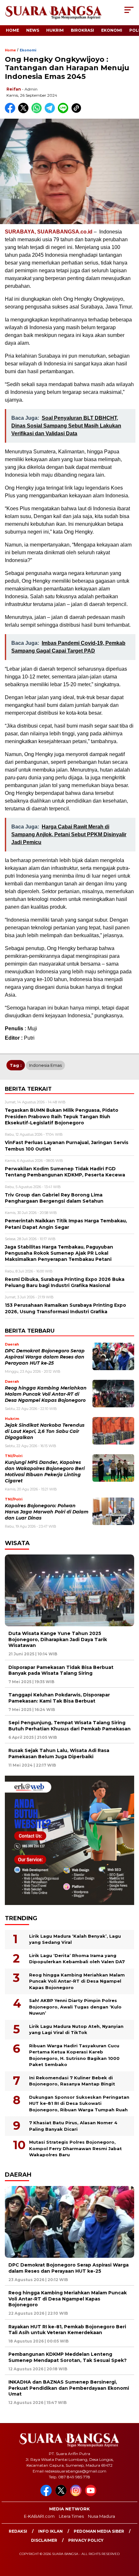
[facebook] (47, 2495)
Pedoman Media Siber (99, 2531)
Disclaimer (44, 2540)
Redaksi (18, 2531)
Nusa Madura (102, 2516)
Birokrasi (82, 30)
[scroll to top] (129, 2538)
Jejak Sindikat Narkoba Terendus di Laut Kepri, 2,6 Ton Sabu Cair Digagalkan (45, 1431)
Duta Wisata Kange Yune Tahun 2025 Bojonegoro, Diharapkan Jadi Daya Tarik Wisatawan (58, 1639)
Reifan (14, 89)
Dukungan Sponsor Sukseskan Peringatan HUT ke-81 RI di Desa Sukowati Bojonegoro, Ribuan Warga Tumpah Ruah (79, 2103)
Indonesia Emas (45, 1065)
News (33, 30)
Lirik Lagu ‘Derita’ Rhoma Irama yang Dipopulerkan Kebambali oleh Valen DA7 (77, 1959)
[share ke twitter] (25, 112)
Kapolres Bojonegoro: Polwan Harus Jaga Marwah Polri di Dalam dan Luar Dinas (47, 1512)
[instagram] (77, 2495)
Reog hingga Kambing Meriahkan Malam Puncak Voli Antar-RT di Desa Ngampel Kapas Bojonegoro (46, 1394)
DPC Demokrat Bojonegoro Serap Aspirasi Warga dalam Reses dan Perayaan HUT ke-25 (45, 1357)
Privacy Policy (86, 2540)
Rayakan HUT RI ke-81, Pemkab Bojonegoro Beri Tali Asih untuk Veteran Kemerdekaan (67, 2330)
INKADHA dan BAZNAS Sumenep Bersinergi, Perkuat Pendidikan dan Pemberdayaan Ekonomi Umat (69, 2388)
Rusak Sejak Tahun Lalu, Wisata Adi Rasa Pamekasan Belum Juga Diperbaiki (59, 1753)
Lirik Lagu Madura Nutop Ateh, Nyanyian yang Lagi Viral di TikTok (76, 2029)
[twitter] (62, 2495)
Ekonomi (112, 30)
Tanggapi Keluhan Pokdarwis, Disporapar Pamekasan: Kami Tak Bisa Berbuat (59, 1698)
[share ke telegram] (51, 112)
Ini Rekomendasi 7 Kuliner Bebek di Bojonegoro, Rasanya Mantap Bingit (72, 2081)
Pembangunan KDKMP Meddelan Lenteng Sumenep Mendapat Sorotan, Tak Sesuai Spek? (68, 2357)
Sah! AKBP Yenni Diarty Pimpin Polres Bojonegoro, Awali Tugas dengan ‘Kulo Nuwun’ (75, 2007)
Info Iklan (50, 2531)
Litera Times (71, 2516)
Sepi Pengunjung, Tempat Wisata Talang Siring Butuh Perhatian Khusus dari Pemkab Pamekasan (69, 1726)
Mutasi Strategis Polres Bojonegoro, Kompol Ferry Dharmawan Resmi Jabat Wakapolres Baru (75, 2148)
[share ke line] (64, 112)
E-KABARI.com (39, 2516)
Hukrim (55, 30)
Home (12, 30)
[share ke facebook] (11, 112)
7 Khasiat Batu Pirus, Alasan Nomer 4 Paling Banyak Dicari (73, 2126)
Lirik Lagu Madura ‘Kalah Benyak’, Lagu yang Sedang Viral (75, 1939)
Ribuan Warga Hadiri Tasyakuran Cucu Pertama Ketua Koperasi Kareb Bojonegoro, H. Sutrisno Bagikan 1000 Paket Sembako (74, 2055)
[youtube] (92, 2495)
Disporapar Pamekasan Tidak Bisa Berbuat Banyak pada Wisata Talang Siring (61, 1670)
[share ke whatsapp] (38, 112)
